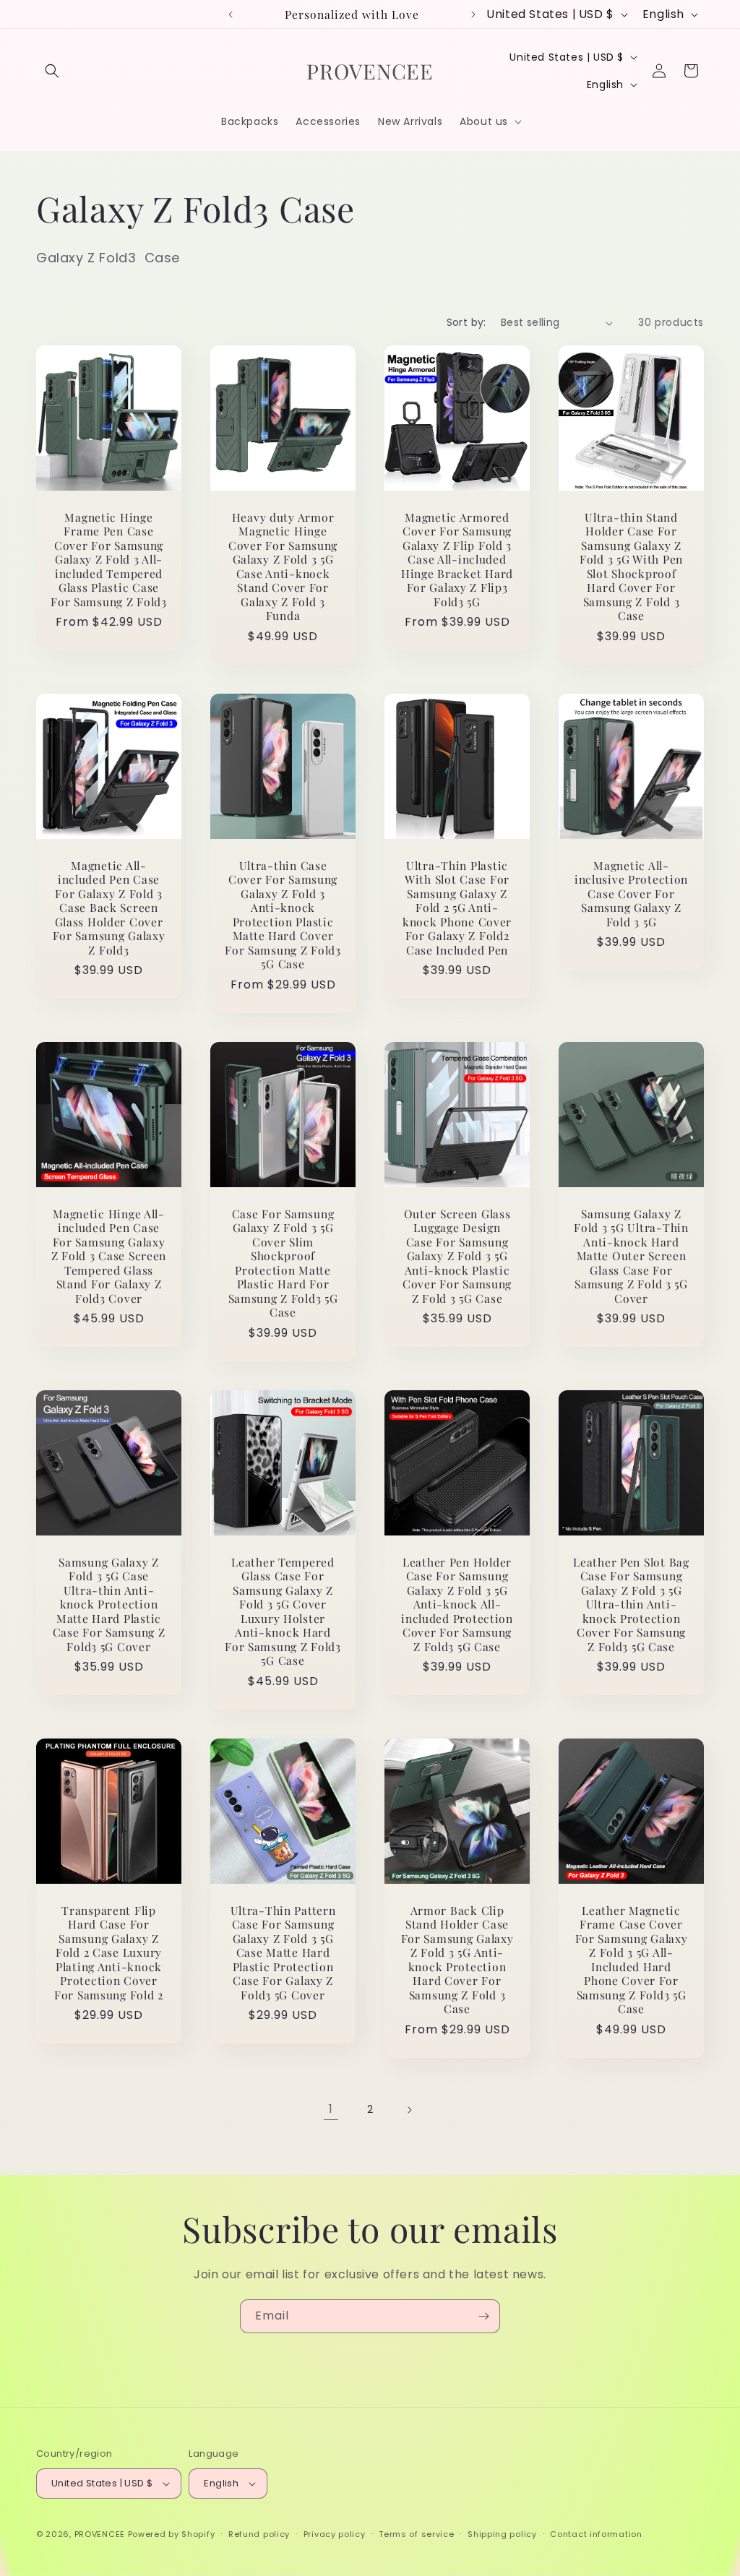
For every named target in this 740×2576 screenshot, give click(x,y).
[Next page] (409, 2110)
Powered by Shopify (172, 2534)
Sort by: (466, 322)
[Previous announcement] (231, 14)
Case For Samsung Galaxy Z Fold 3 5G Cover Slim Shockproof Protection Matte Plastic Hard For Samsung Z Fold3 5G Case (283, 1263)
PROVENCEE (100, 2534)
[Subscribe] (483, 2316)
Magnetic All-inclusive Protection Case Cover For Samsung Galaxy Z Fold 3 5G (631, 893)
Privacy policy (335, 2534)
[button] (52, 71)
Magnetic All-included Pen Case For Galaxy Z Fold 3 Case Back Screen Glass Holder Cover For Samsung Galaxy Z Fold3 (109, 908)
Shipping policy (502, 2534)
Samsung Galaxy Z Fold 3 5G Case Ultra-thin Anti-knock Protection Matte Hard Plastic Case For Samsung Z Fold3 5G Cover (109, 1604)
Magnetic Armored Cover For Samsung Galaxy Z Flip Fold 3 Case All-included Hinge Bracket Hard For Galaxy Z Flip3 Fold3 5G (457, 559)
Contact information (596, 2534)
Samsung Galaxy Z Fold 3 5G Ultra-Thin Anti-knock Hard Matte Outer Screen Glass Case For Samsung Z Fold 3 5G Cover (631, 1256)
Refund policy (259, 2534)
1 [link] (331, 2109)
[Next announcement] (473, 14)
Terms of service (416, 2534)
